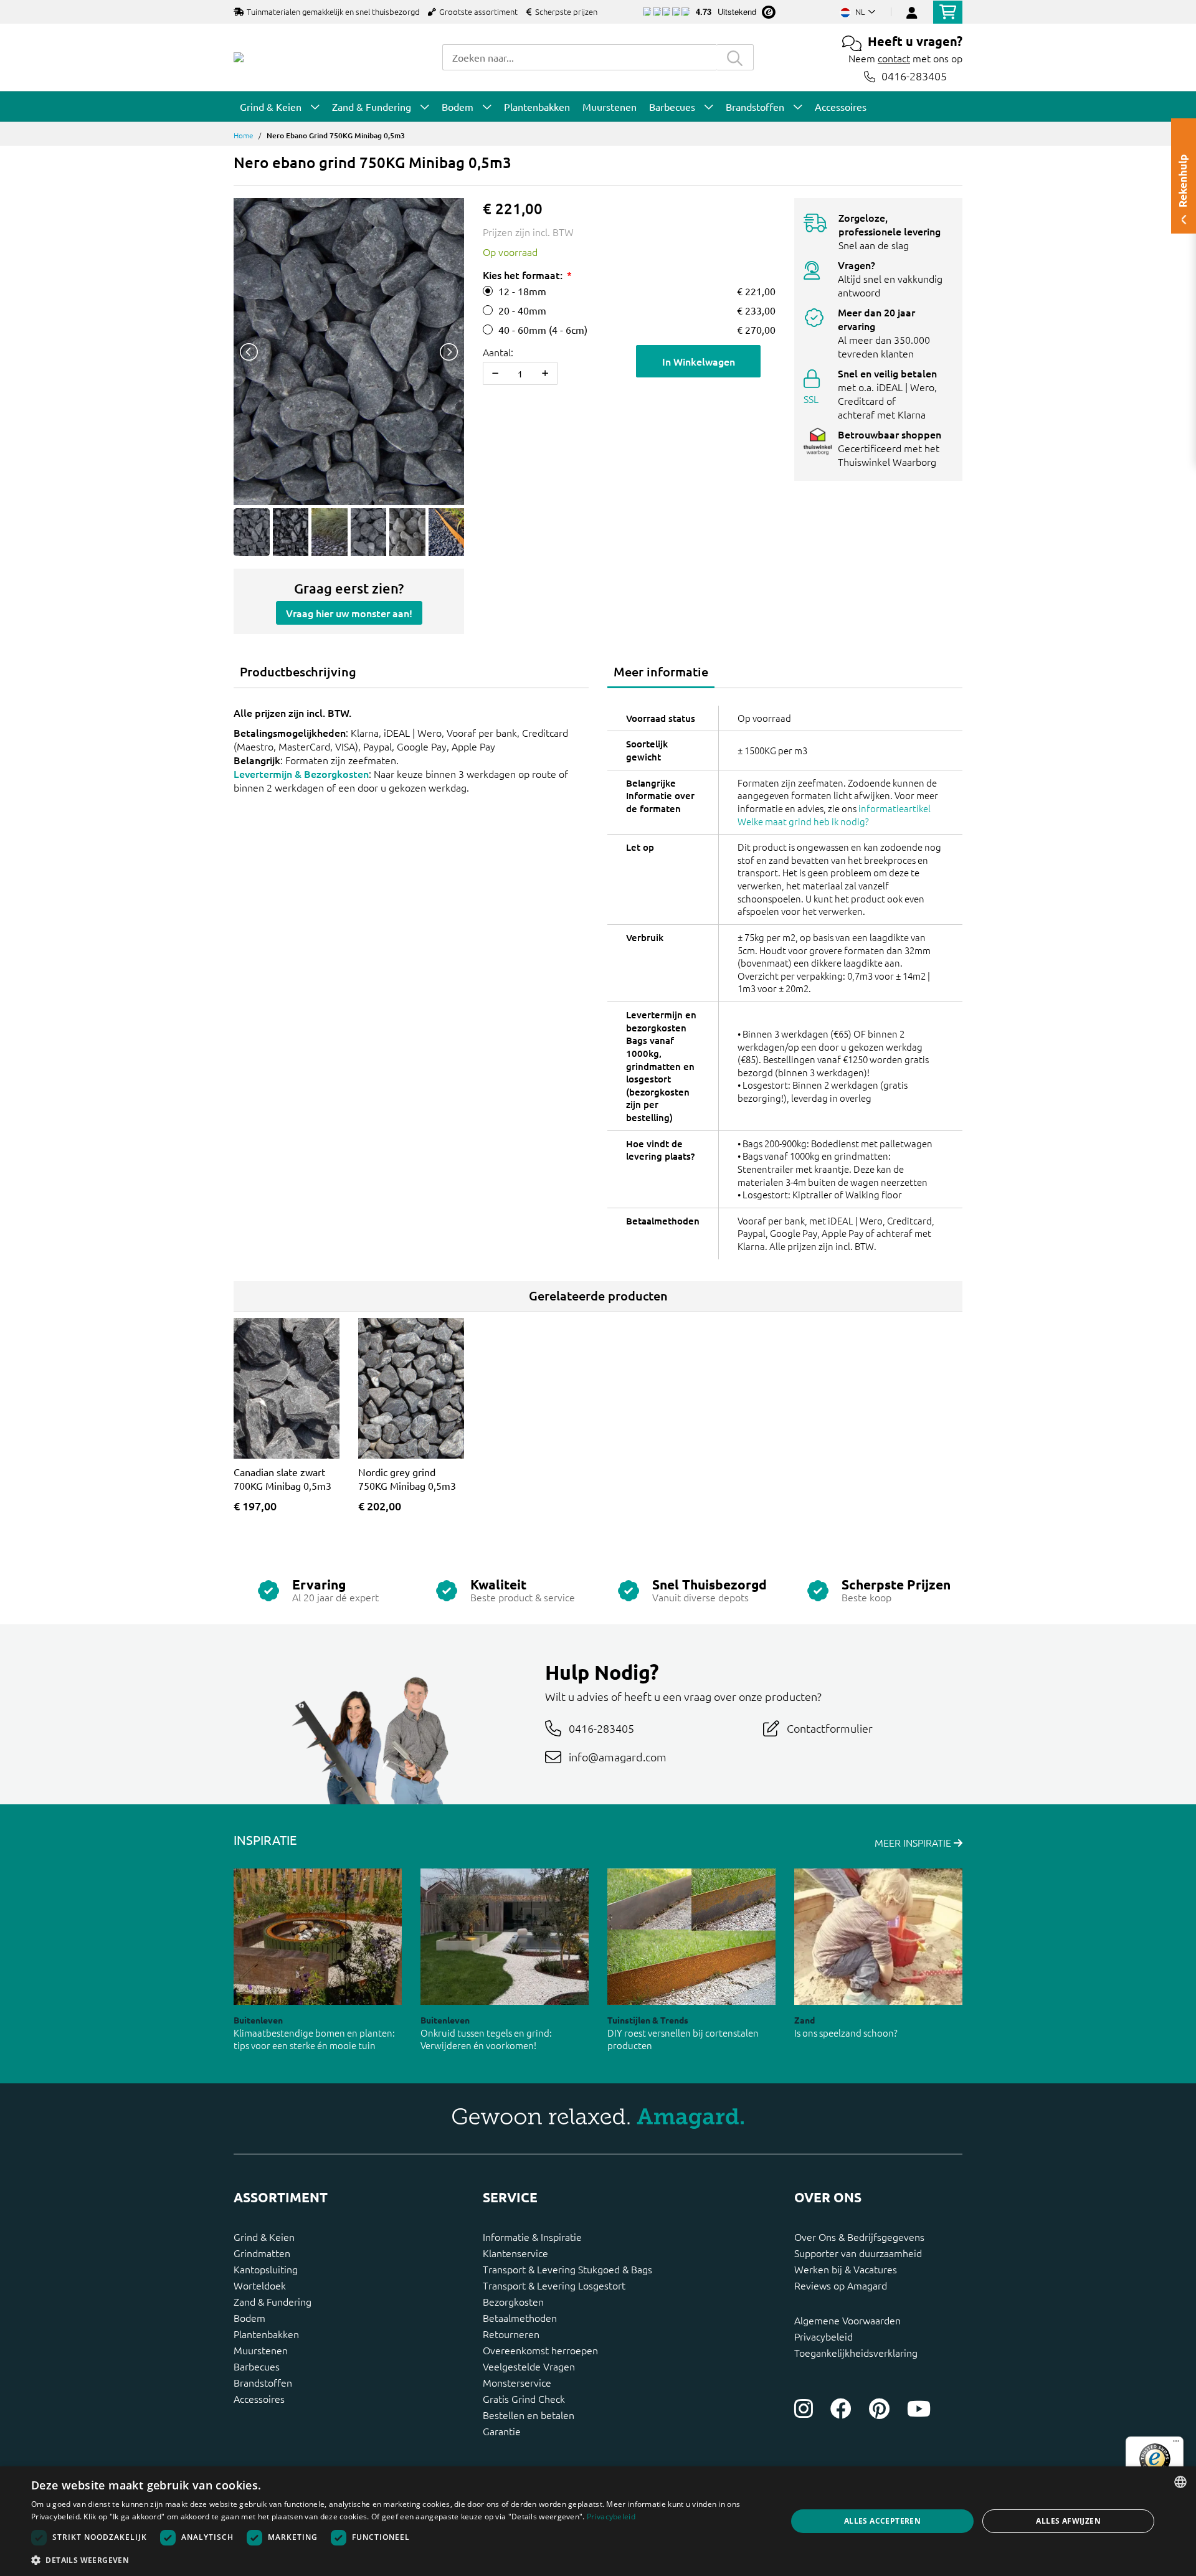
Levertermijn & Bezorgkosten (301, 774)
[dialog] (598, 2521)
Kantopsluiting (266, 2269)
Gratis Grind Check (524, 2398)
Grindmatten (262, 2253)
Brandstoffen (263, 2382)
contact (894, 58)
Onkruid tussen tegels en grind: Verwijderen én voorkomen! (486, 2039)
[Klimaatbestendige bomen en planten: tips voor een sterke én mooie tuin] (318, 1937)
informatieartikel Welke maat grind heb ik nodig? (834, 815)
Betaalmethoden (520, 2318)
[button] (398, 2560)
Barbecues (257, 2366)
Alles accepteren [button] (882, 2521)
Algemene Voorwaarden (847, 2320)
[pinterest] (879, 2408)
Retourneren (511, 2334)
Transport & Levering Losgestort (554, 2285)
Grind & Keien (264, 2237)
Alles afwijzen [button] (1068, 2521)
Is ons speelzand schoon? (846, 2033)
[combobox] (579, 57)
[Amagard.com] (239, 57)
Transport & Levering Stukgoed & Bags (567, 2269)
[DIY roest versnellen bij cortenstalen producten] (691, 1937)
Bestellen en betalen (529, 2415)
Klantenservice (515, 2253)
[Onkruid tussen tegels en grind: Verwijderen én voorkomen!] (505, 1937)
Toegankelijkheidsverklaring (856, 2352)
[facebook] (841, 2408)
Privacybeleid (823, 2336)
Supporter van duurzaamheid (858, 2253)
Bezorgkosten (513, 2301)
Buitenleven (258, 2020)
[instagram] (804, 2408)
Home (244, 135)
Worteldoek (260, 2285)
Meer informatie (661, 671)
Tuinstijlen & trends (648, 2020)
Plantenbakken (266, 2334)
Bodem (249, 2318)
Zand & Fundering (273, 2301)
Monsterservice (517, 2382)
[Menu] (1176, 2444)
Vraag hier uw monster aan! (349, 613)
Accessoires (259, 2398)
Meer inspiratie (914, 1842)
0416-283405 (914, 76)
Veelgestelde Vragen (529, 2366)
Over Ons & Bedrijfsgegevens (859, 2237)
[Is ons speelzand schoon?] (878, 1937)
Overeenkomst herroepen (540, 2350)
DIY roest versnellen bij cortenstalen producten (683, 2039)
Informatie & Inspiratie (532, 2237)
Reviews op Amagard (841, 2285)
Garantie (502, 2431)
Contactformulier (830, 1728)
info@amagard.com (618, 1757)
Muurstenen (261, 2350)
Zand (804, 2020)
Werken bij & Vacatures (846, 2269)
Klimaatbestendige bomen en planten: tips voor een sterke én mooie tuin (314, 2039)
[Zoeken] (735, 57)
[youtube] (919, 2408)
